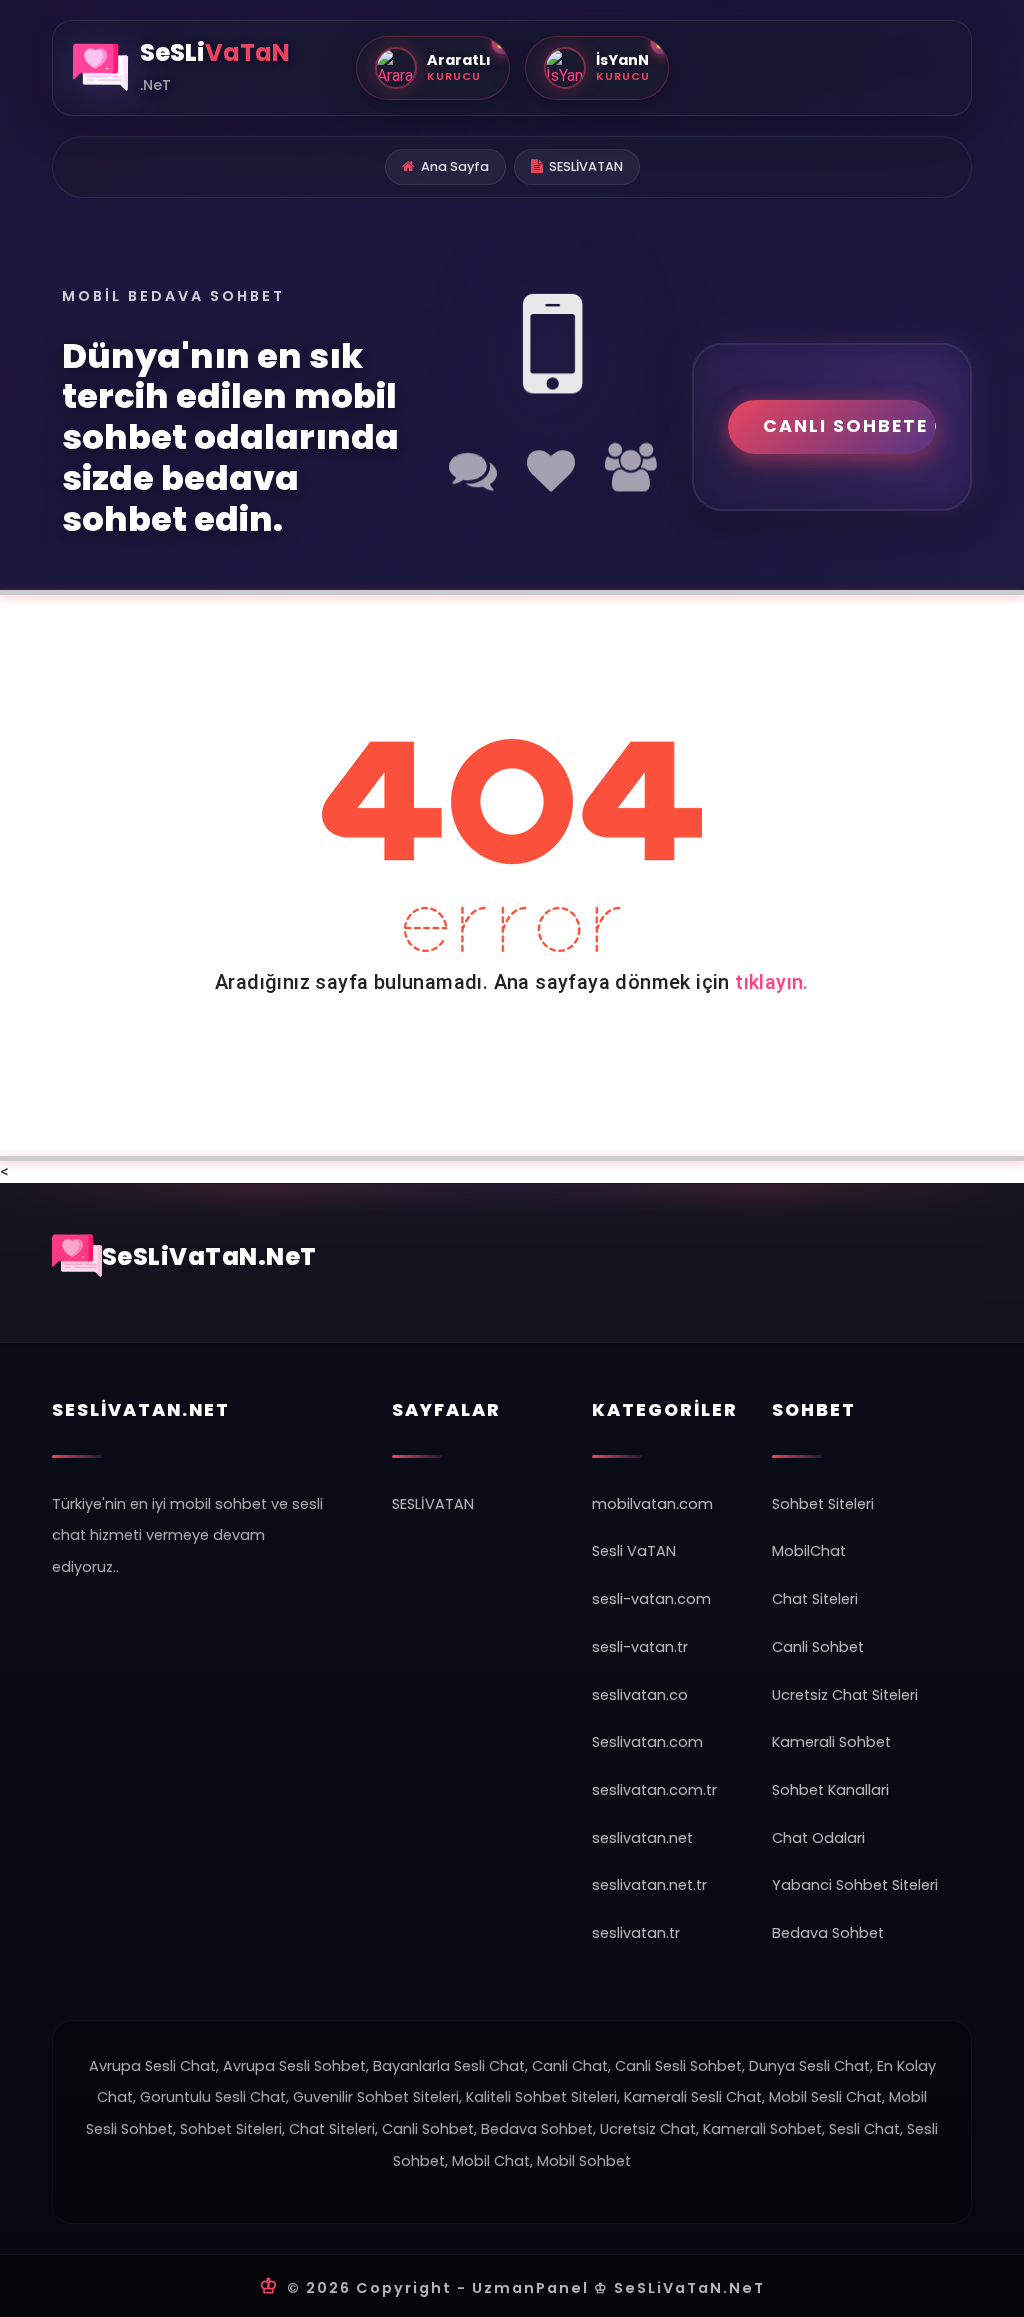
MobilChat (809, 1551)
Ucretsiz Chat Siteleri (845, 1695)
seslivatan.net (642, 1838)
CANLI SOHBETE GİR (849, 426)
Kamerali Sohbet (831, 1742)
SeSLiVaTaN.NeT (209, 1256)
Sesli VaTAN (634, 1551)
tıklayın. (772, 982)
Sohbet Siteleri (823, 1504)
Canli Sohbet (818, 1647)
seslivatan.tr (636, 1933)
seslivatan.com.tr (654, 1790)
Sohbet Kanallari (830, 1790)
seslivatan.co (640, 1695)
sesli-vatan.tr (640, 1647)
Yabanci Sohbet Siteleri (855, 1885)
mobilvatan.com (652, 1504)
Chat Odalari (818, 1838)
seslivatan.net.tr (649, 1885)
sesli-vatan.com (651, 1599)
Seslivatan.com (647, 1742)
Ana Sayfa (455, 166)
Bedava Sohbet (828, 1933)
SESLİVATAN (586, 166)
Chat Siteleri (815, 1599)
